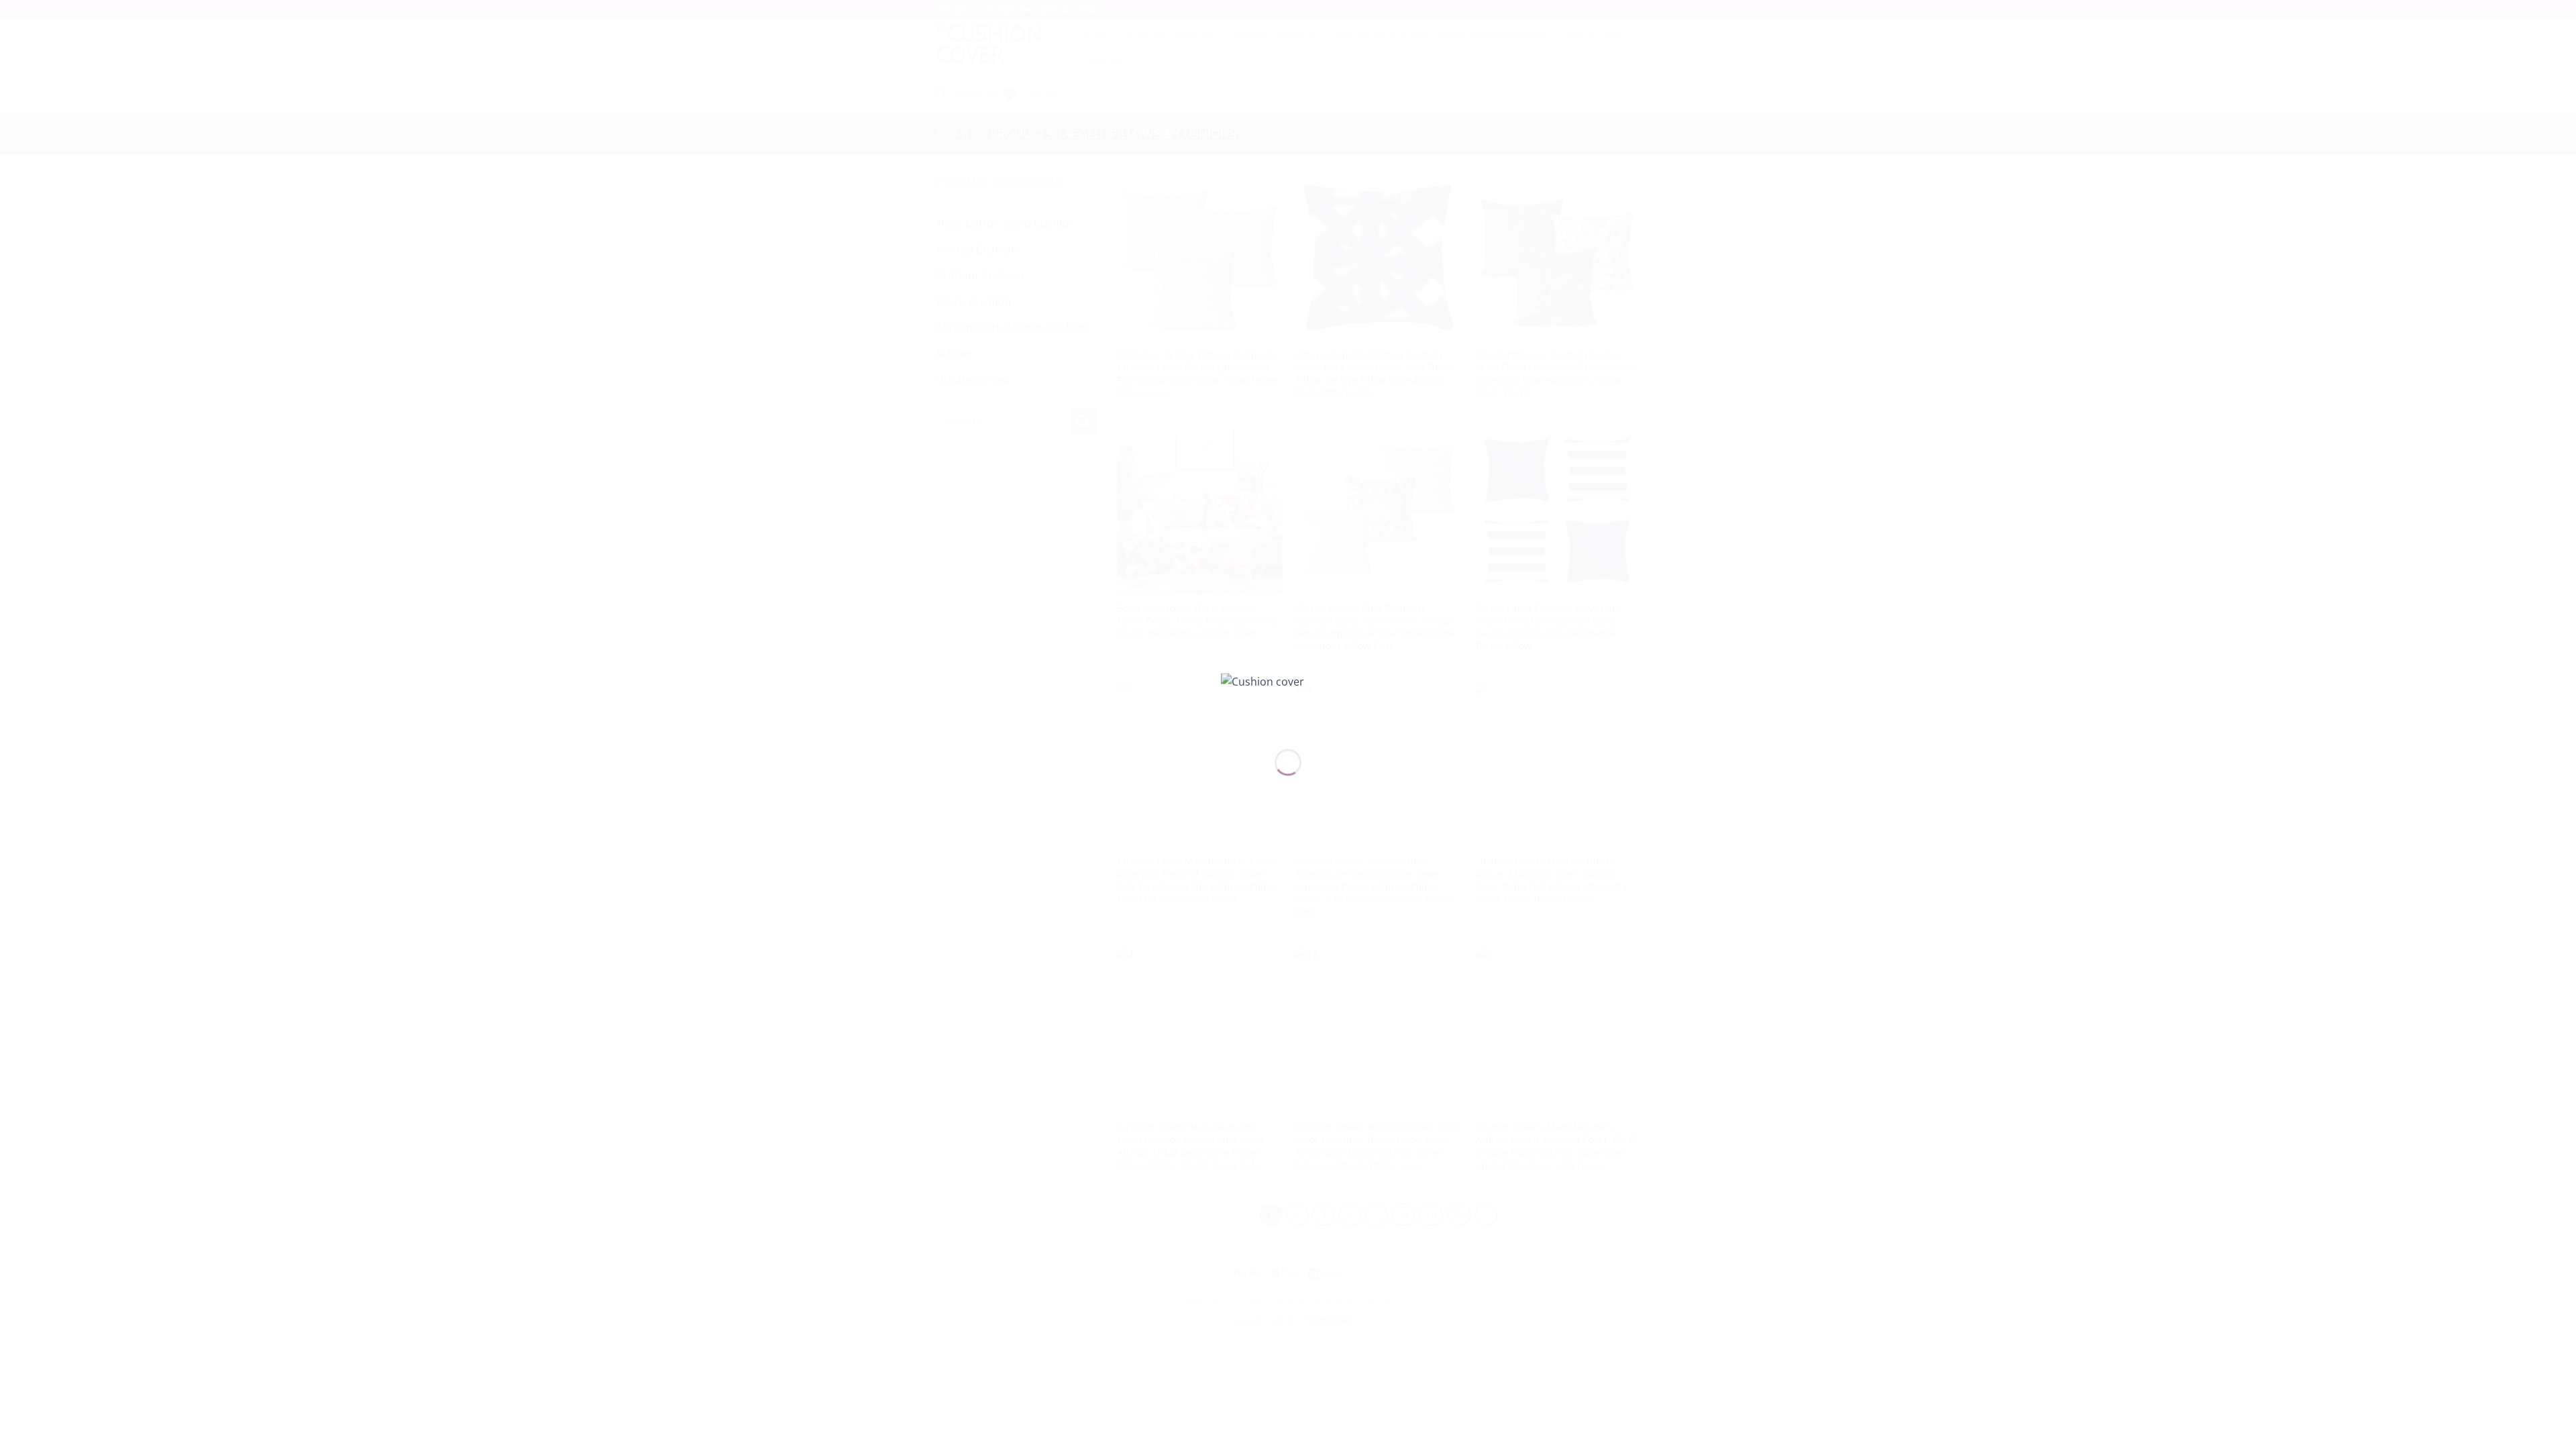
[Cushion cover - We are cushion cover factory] (1288, 700)
